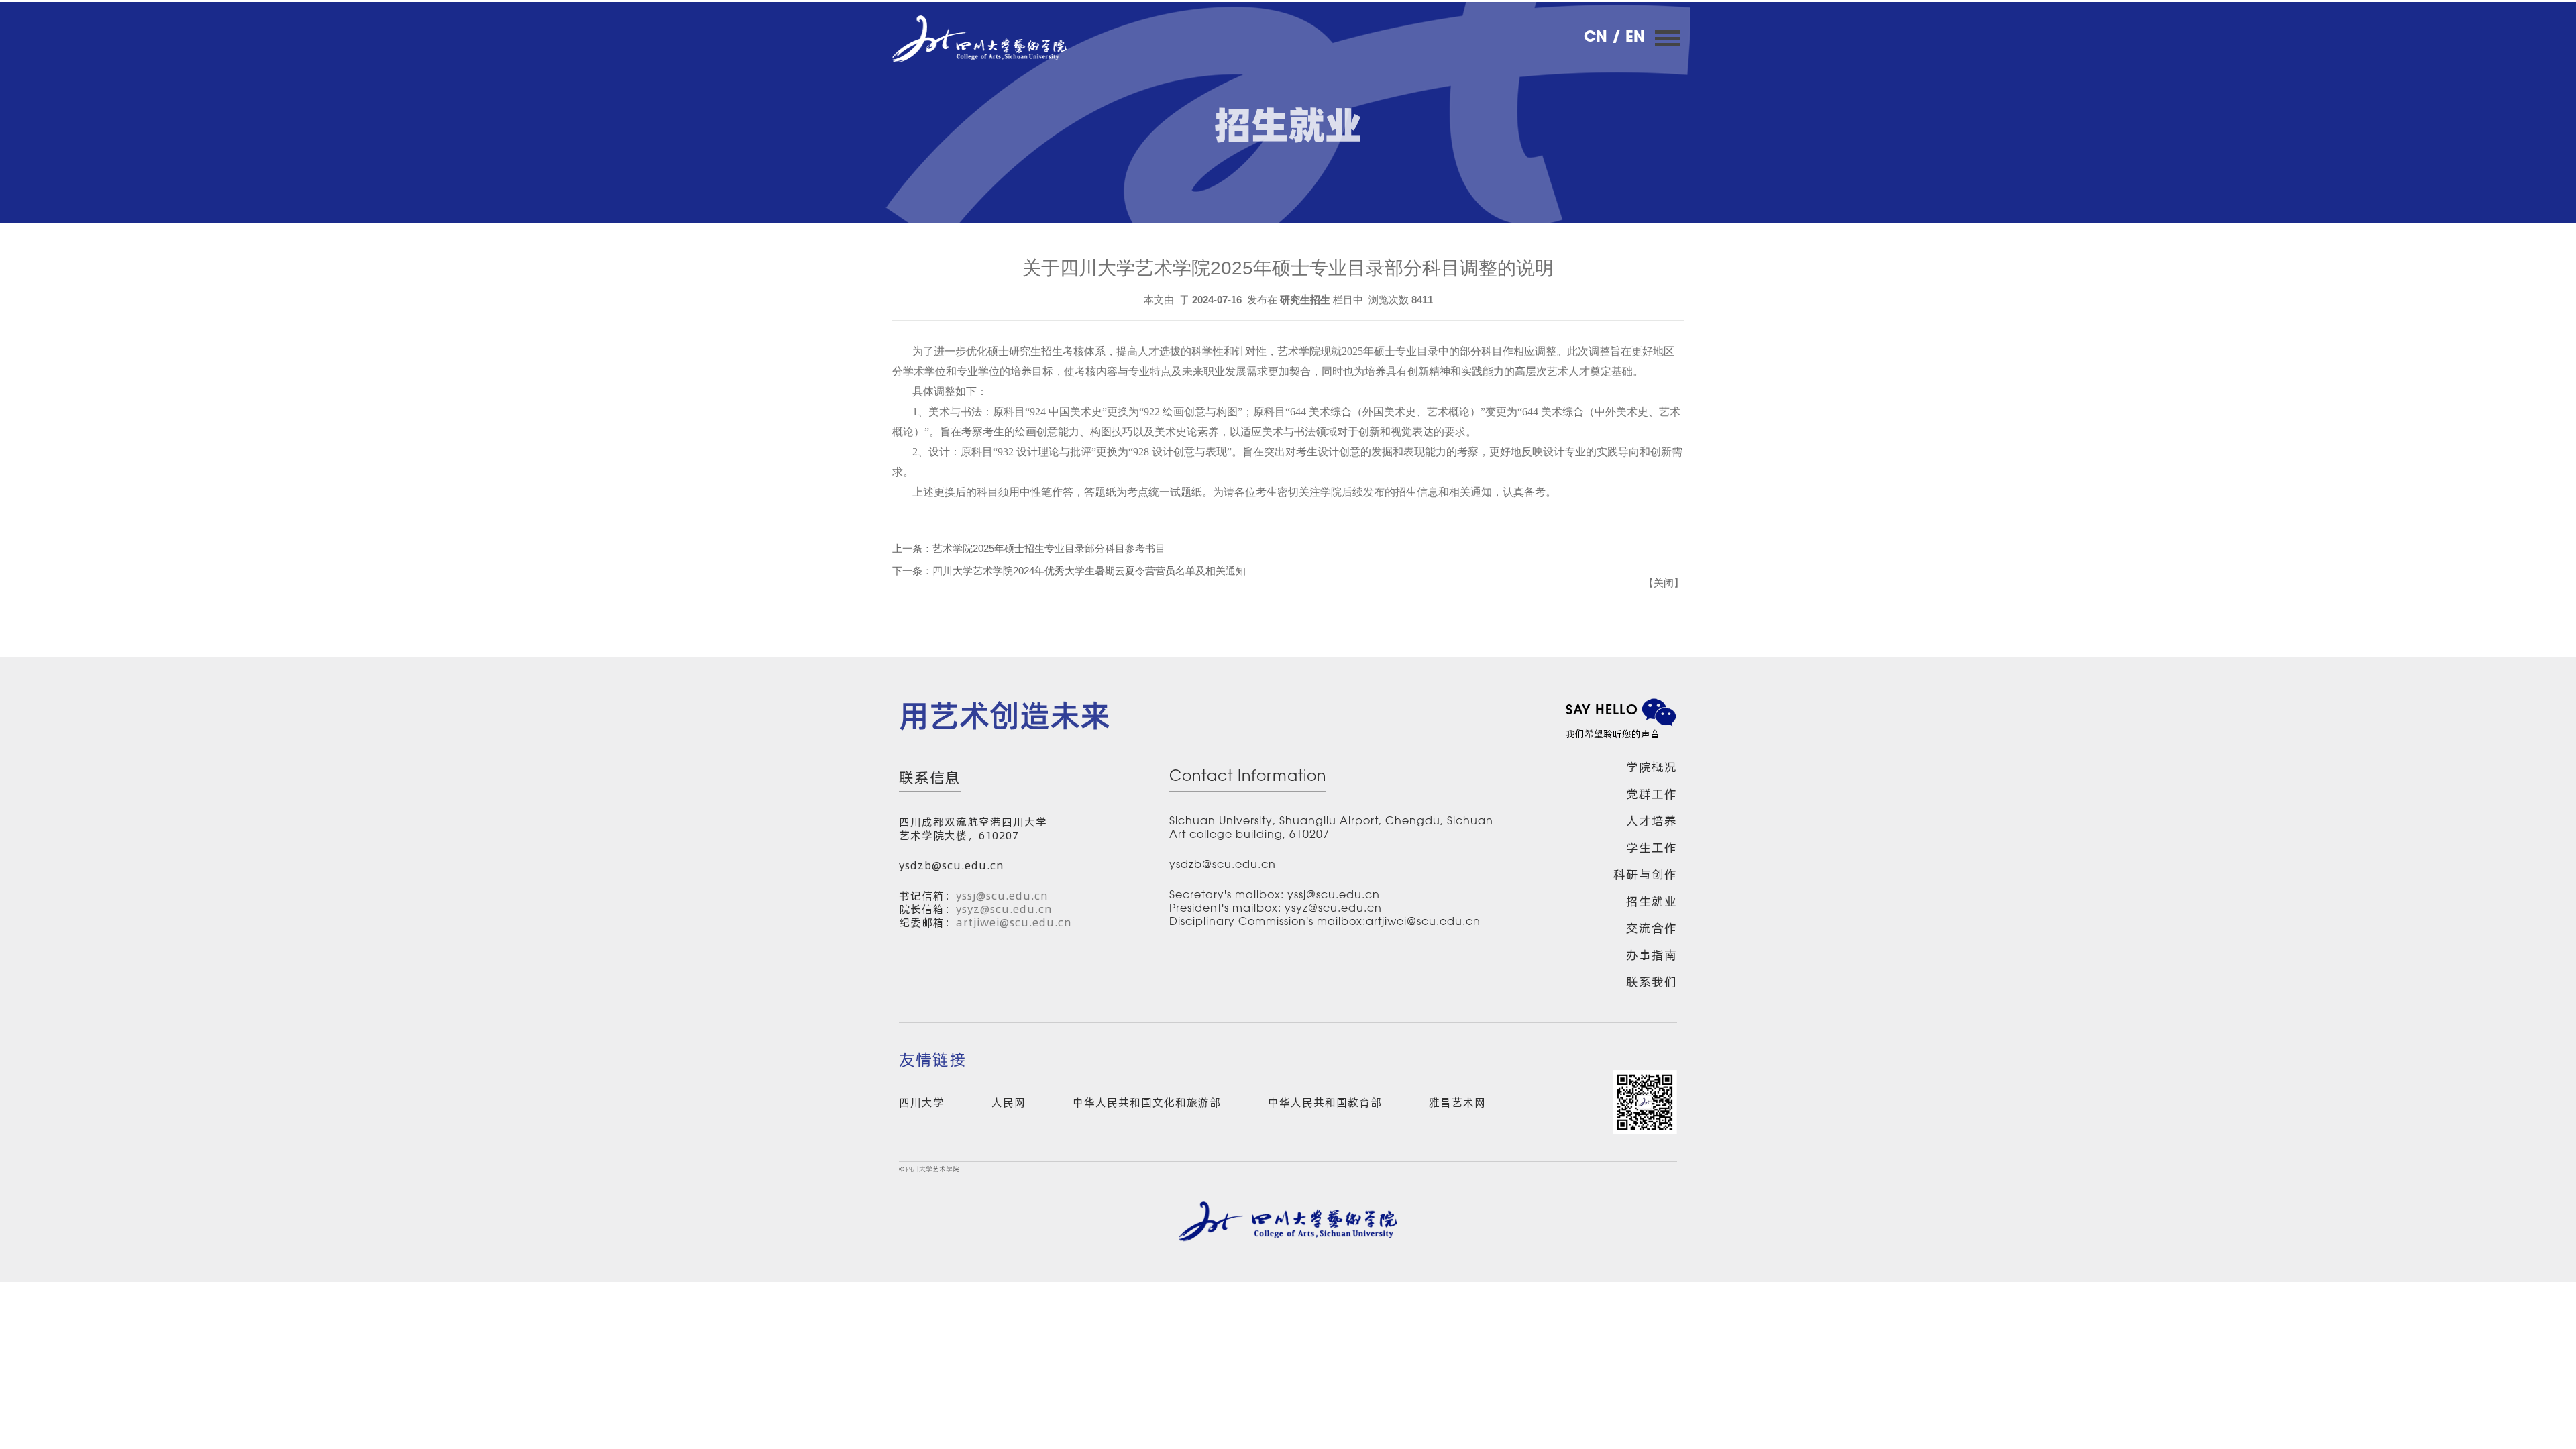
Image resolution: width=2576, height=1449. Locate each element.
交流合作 (1652, 928)
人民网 (1009, 1102)
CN (1598, 38)
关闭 (1664, 583)
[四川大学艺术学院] (979, 39)
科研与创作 (1645, 874)
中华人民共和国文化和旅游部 (1147, 1102)
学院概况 (1652, 767)
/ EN (1628, 38)
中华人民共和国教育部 (1325, 1102)
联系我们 (1652, 982)
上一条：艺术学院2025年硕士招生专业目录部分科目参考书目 (1029, 548)
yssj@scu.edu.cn (1002, 896)
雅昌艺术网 (1457, 1102)
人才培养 (1652, 821)
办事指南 (1652, 955)
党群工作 (1652, 794)
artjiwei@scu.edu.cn (1014, 922)
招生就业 (1652, 901)
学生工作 (1652, 848)
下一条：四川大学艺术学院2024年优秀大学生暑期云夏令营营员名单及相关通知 (1069, 571)
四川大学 (922, 1102)
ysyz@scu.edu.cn (1004, 909)
